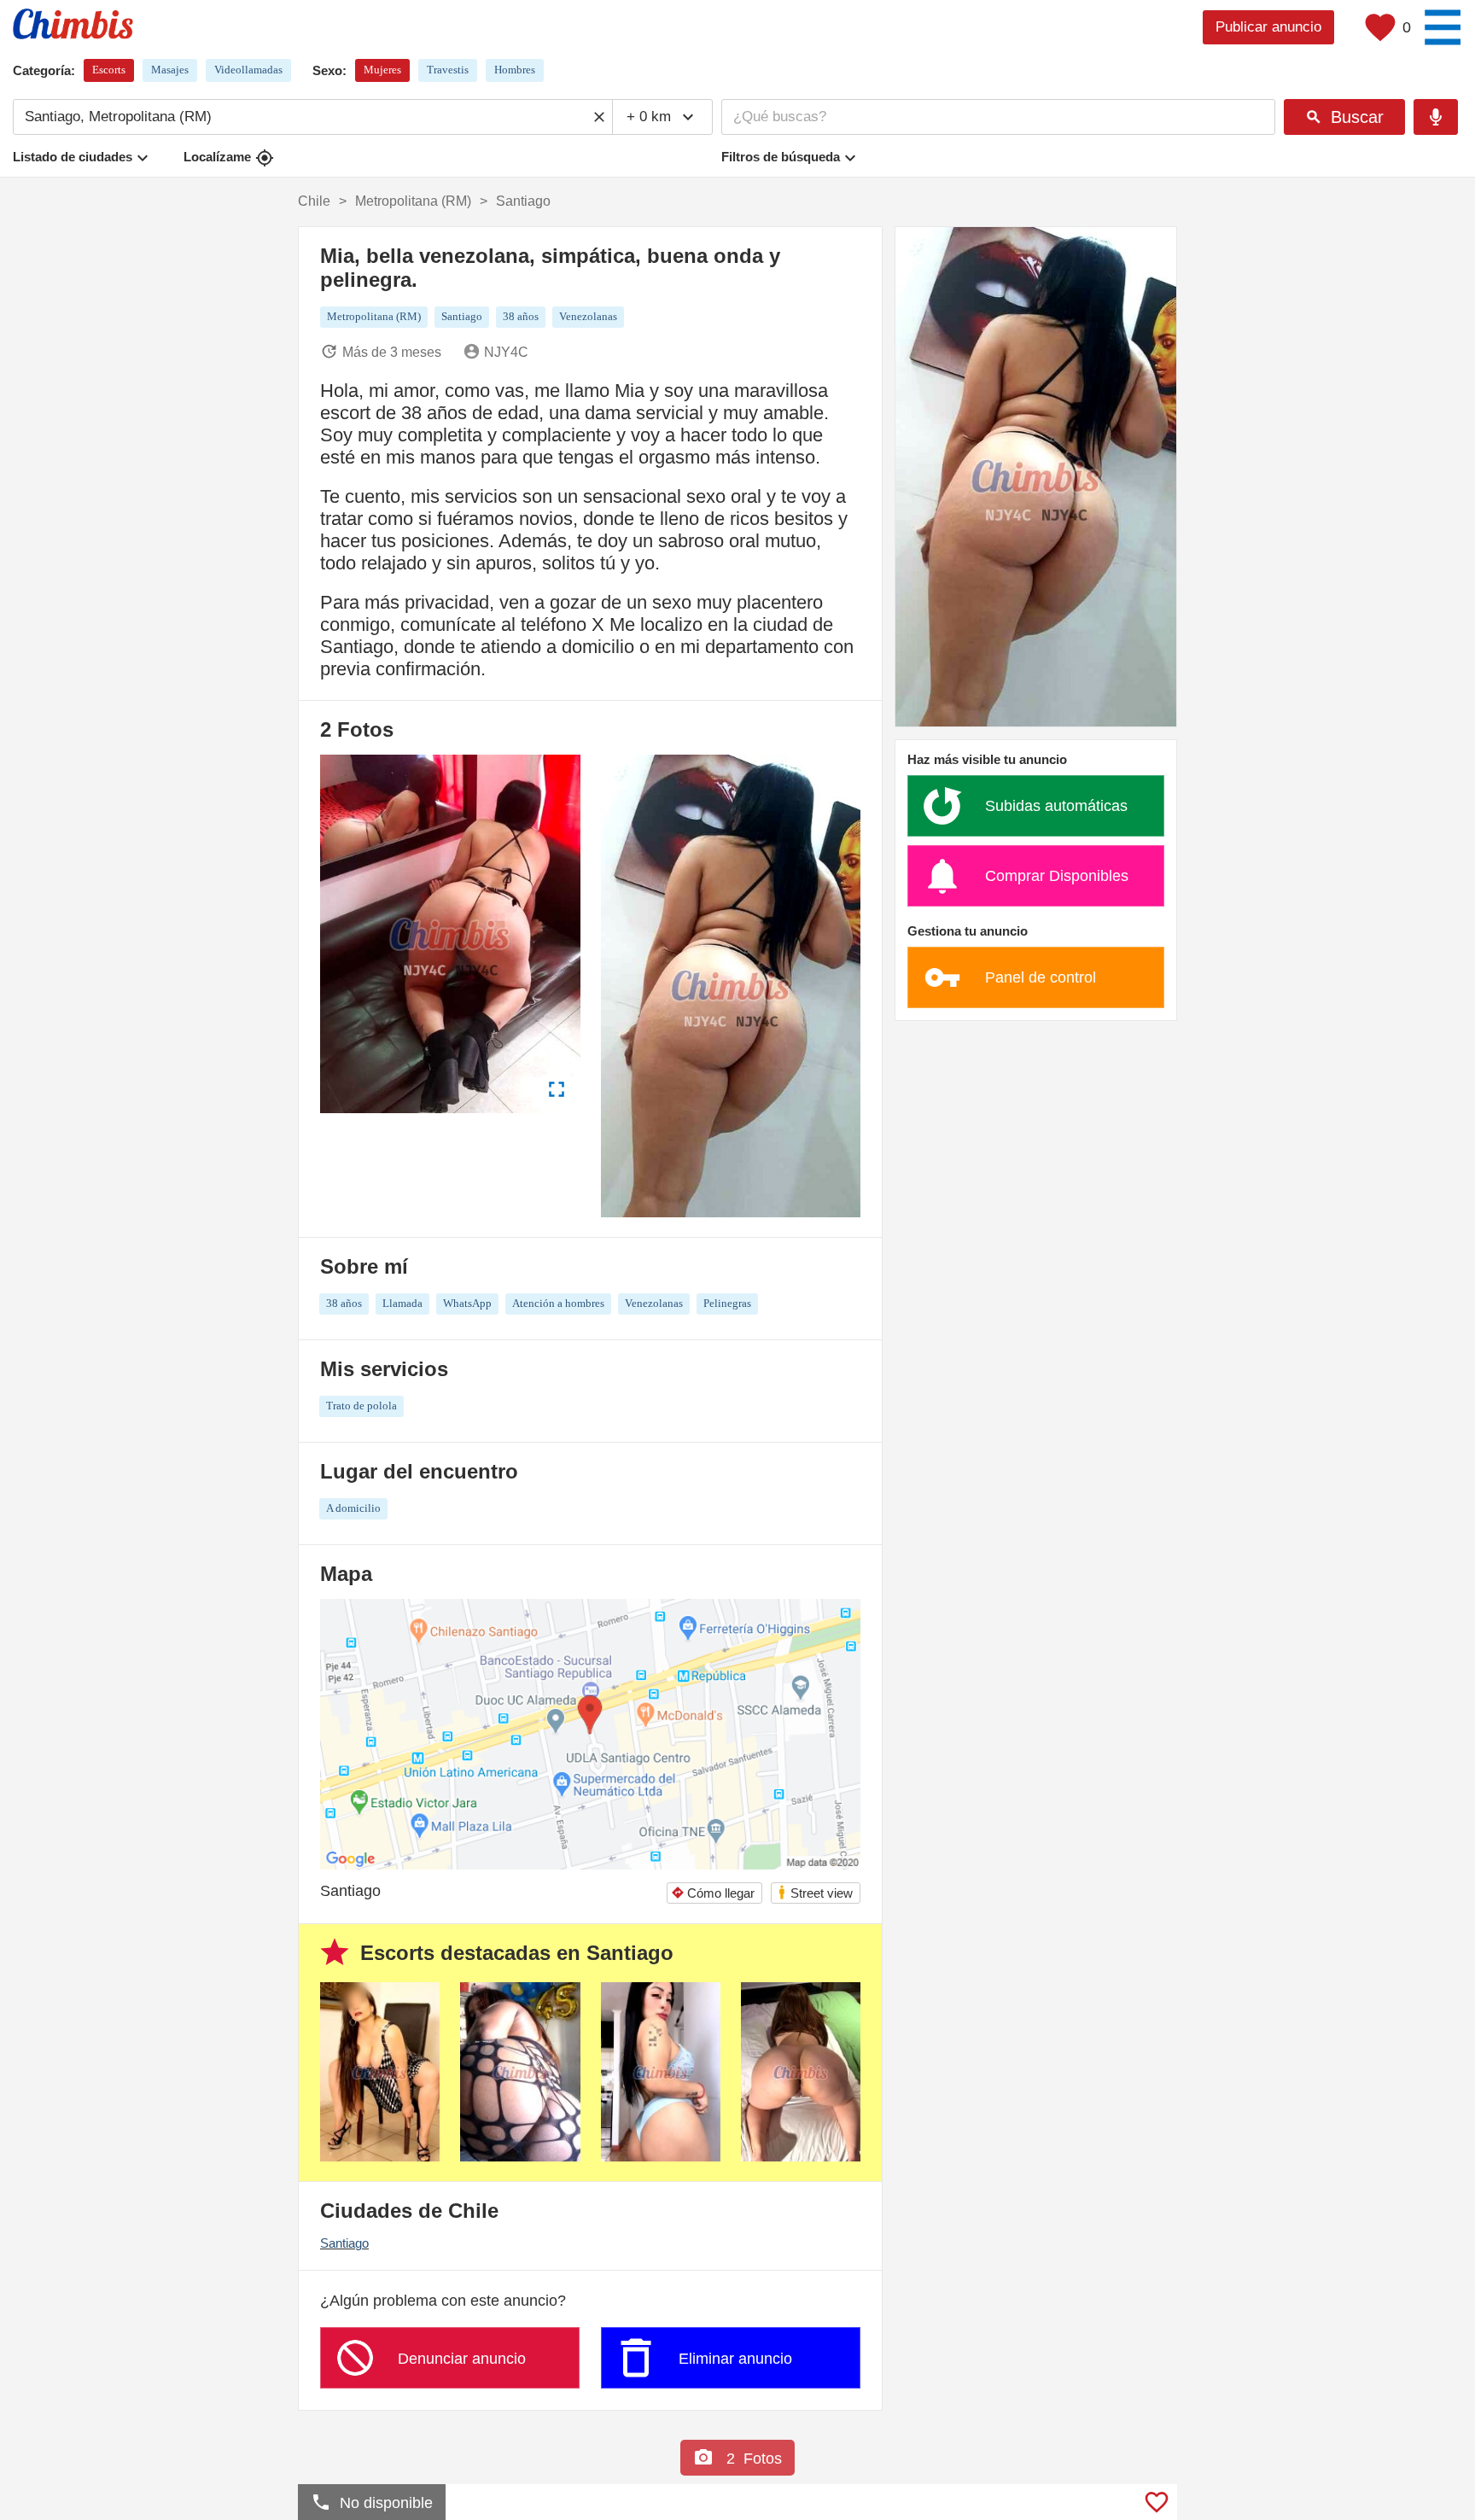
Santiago (344, 2243)
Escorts (109, 70)
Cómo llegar (713, 1893)
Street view (815, 1892)
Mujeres (382, 70)
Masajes (170, 70)
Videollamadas (248, 70)
